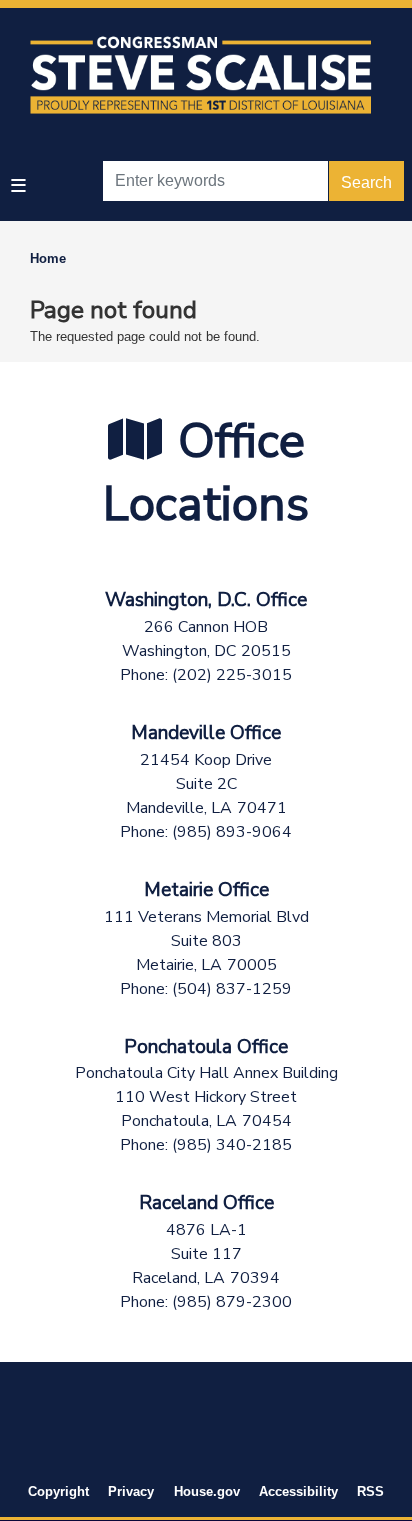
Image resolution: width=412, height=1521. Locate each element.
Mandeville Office (206, 733)
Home (48, 258)
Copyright (58, 1491)
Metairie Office (206, 890)
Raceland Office (206, 1203)
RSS (370, 1491)
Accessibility (298, 1491)
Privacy (131, 1491)
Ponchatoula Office (206, 1047)
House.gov (207, 1491)
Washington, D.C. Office (206, 600)
